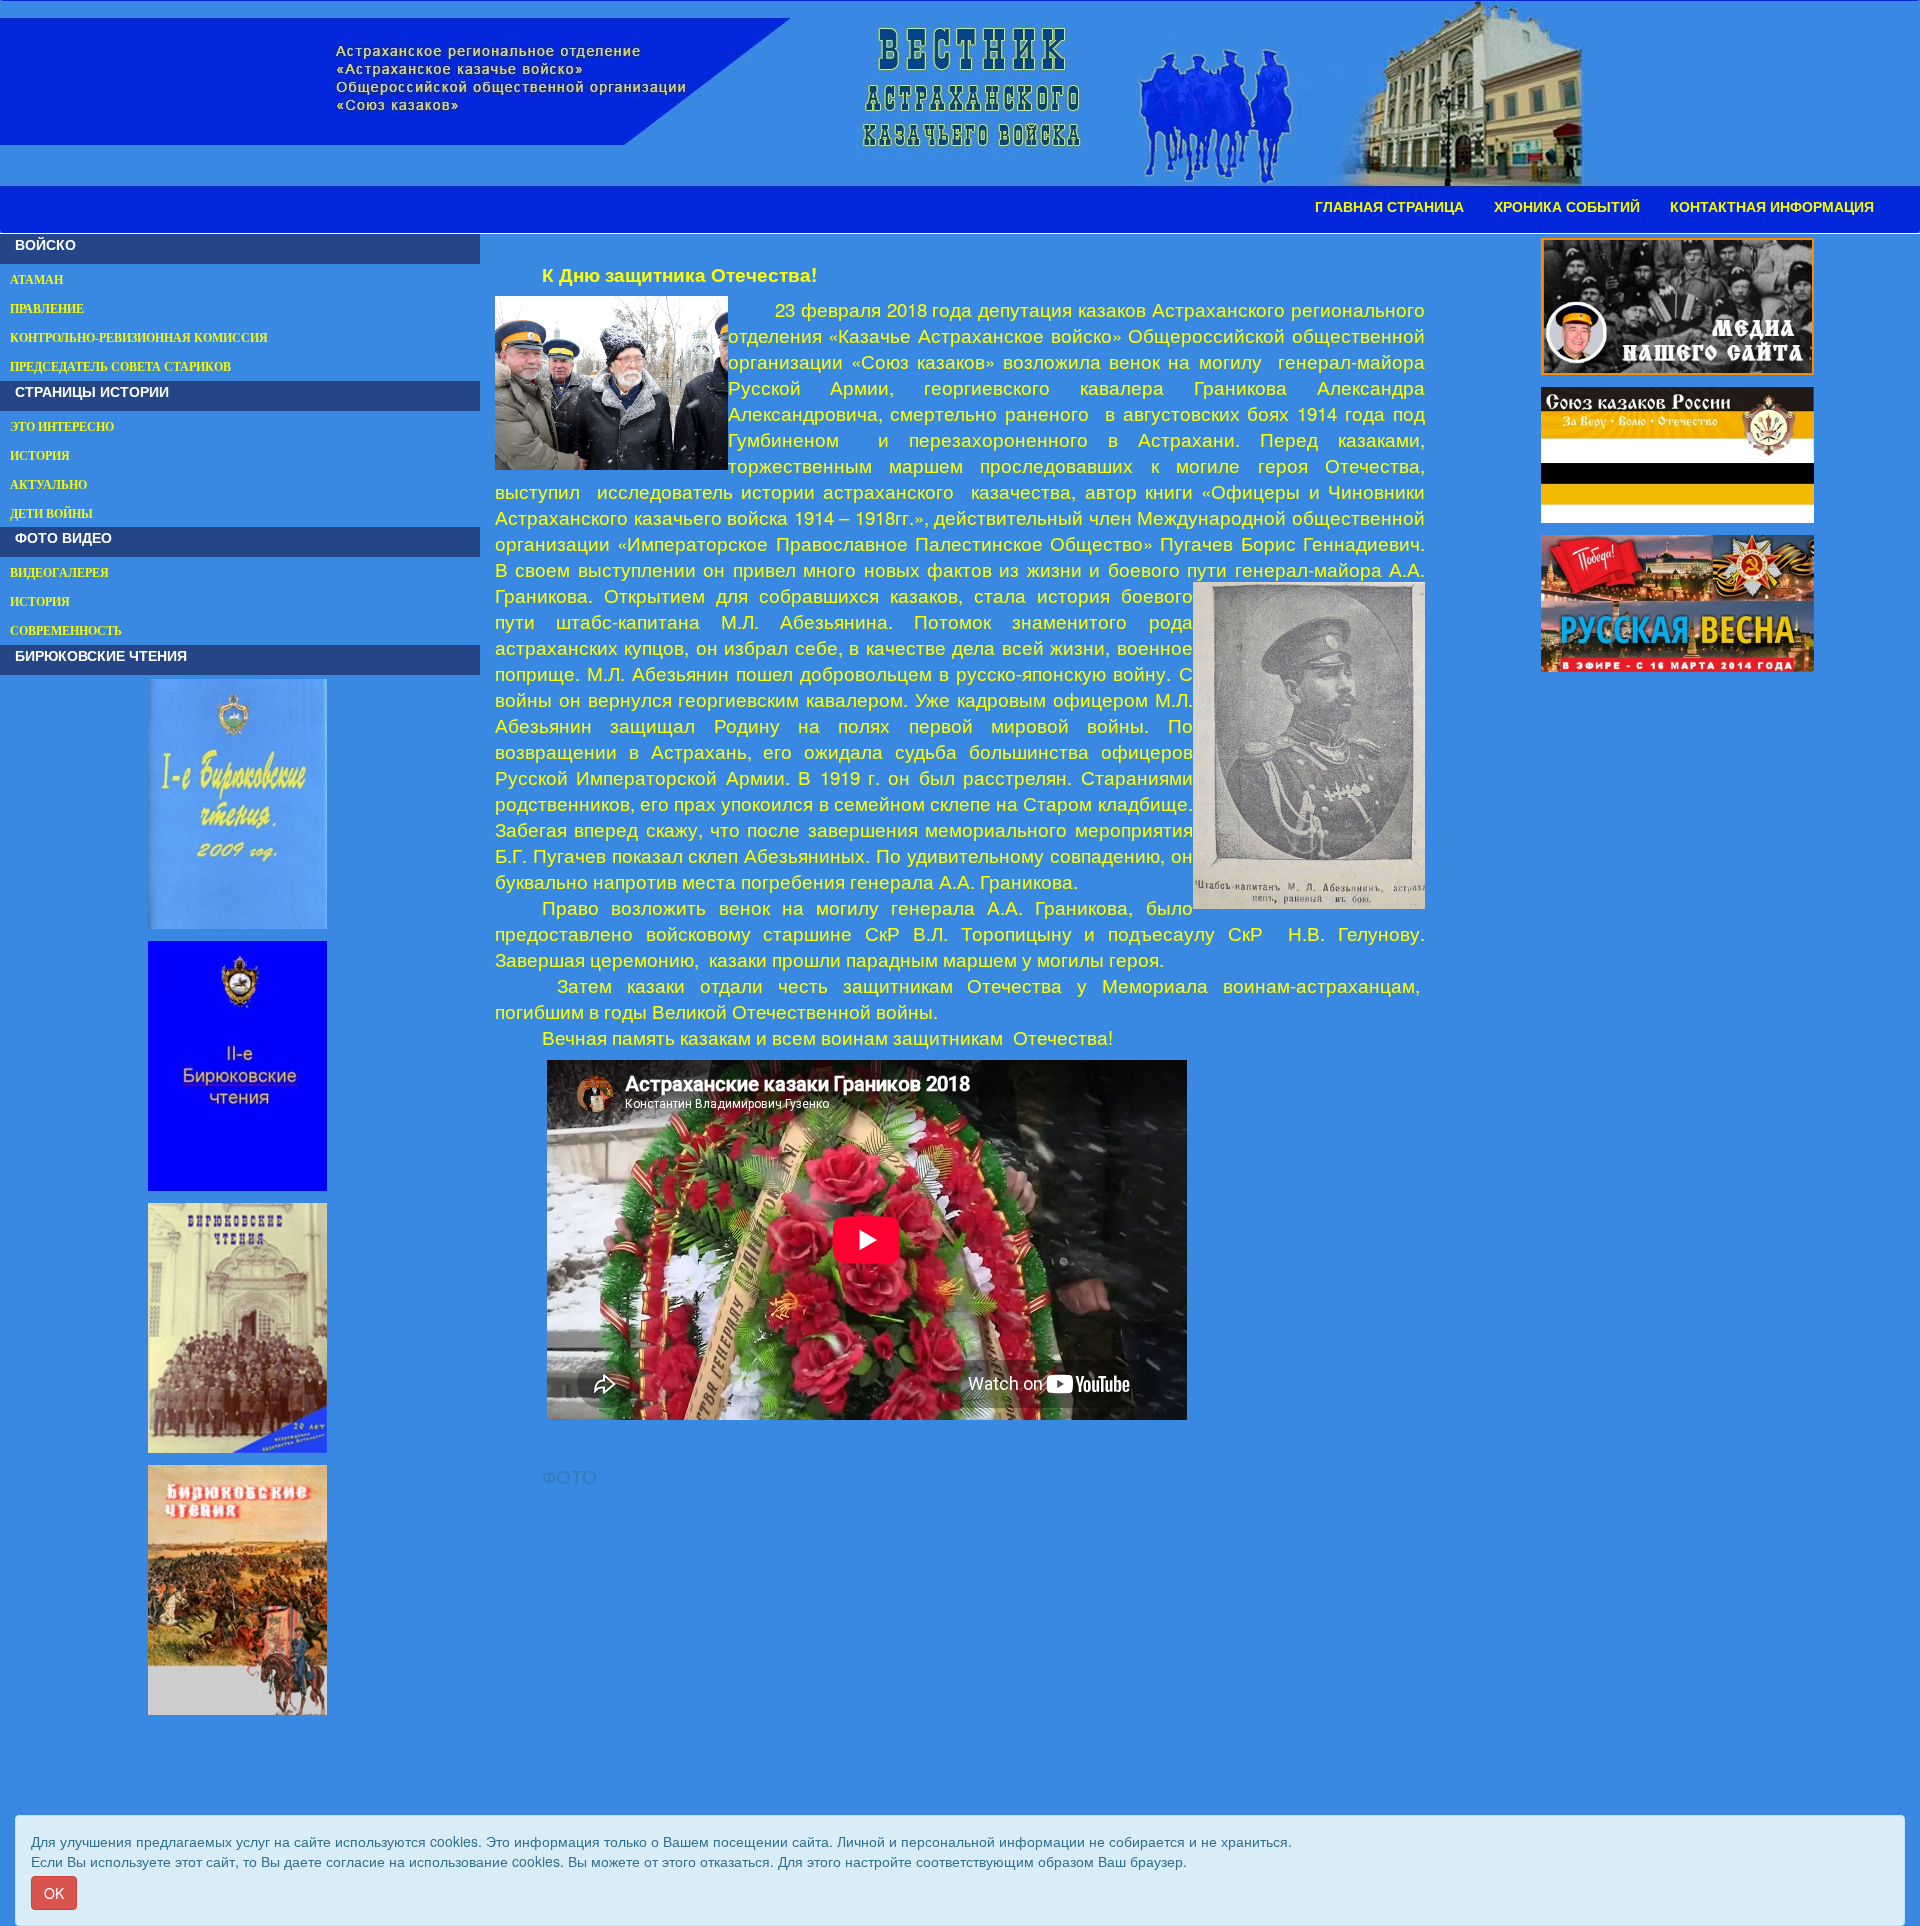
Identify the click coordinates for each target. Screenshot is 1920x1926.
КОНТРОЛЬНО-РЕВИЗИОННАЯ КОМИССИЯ (139, 338)
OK (54, 1893)
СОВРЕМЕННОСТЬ (66, 631)
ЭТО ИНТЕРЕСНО (62, 427)
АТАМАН (36, 280)
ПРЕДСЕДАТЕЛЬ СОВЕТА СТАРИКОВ (120, 367)
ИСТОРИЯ (40, 456)
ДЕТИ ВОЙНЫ (51, 514)
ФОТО (569, 1476)
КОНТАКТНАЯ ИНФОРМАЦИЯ (1772, 207)
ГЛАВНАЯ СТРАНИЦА (1389, 207)
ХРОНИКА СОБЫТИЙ (1567, 207)
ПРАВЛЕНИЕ (47, 309)
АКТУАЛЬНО (48, 485)
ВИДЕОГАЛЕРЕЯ (59, 573)
